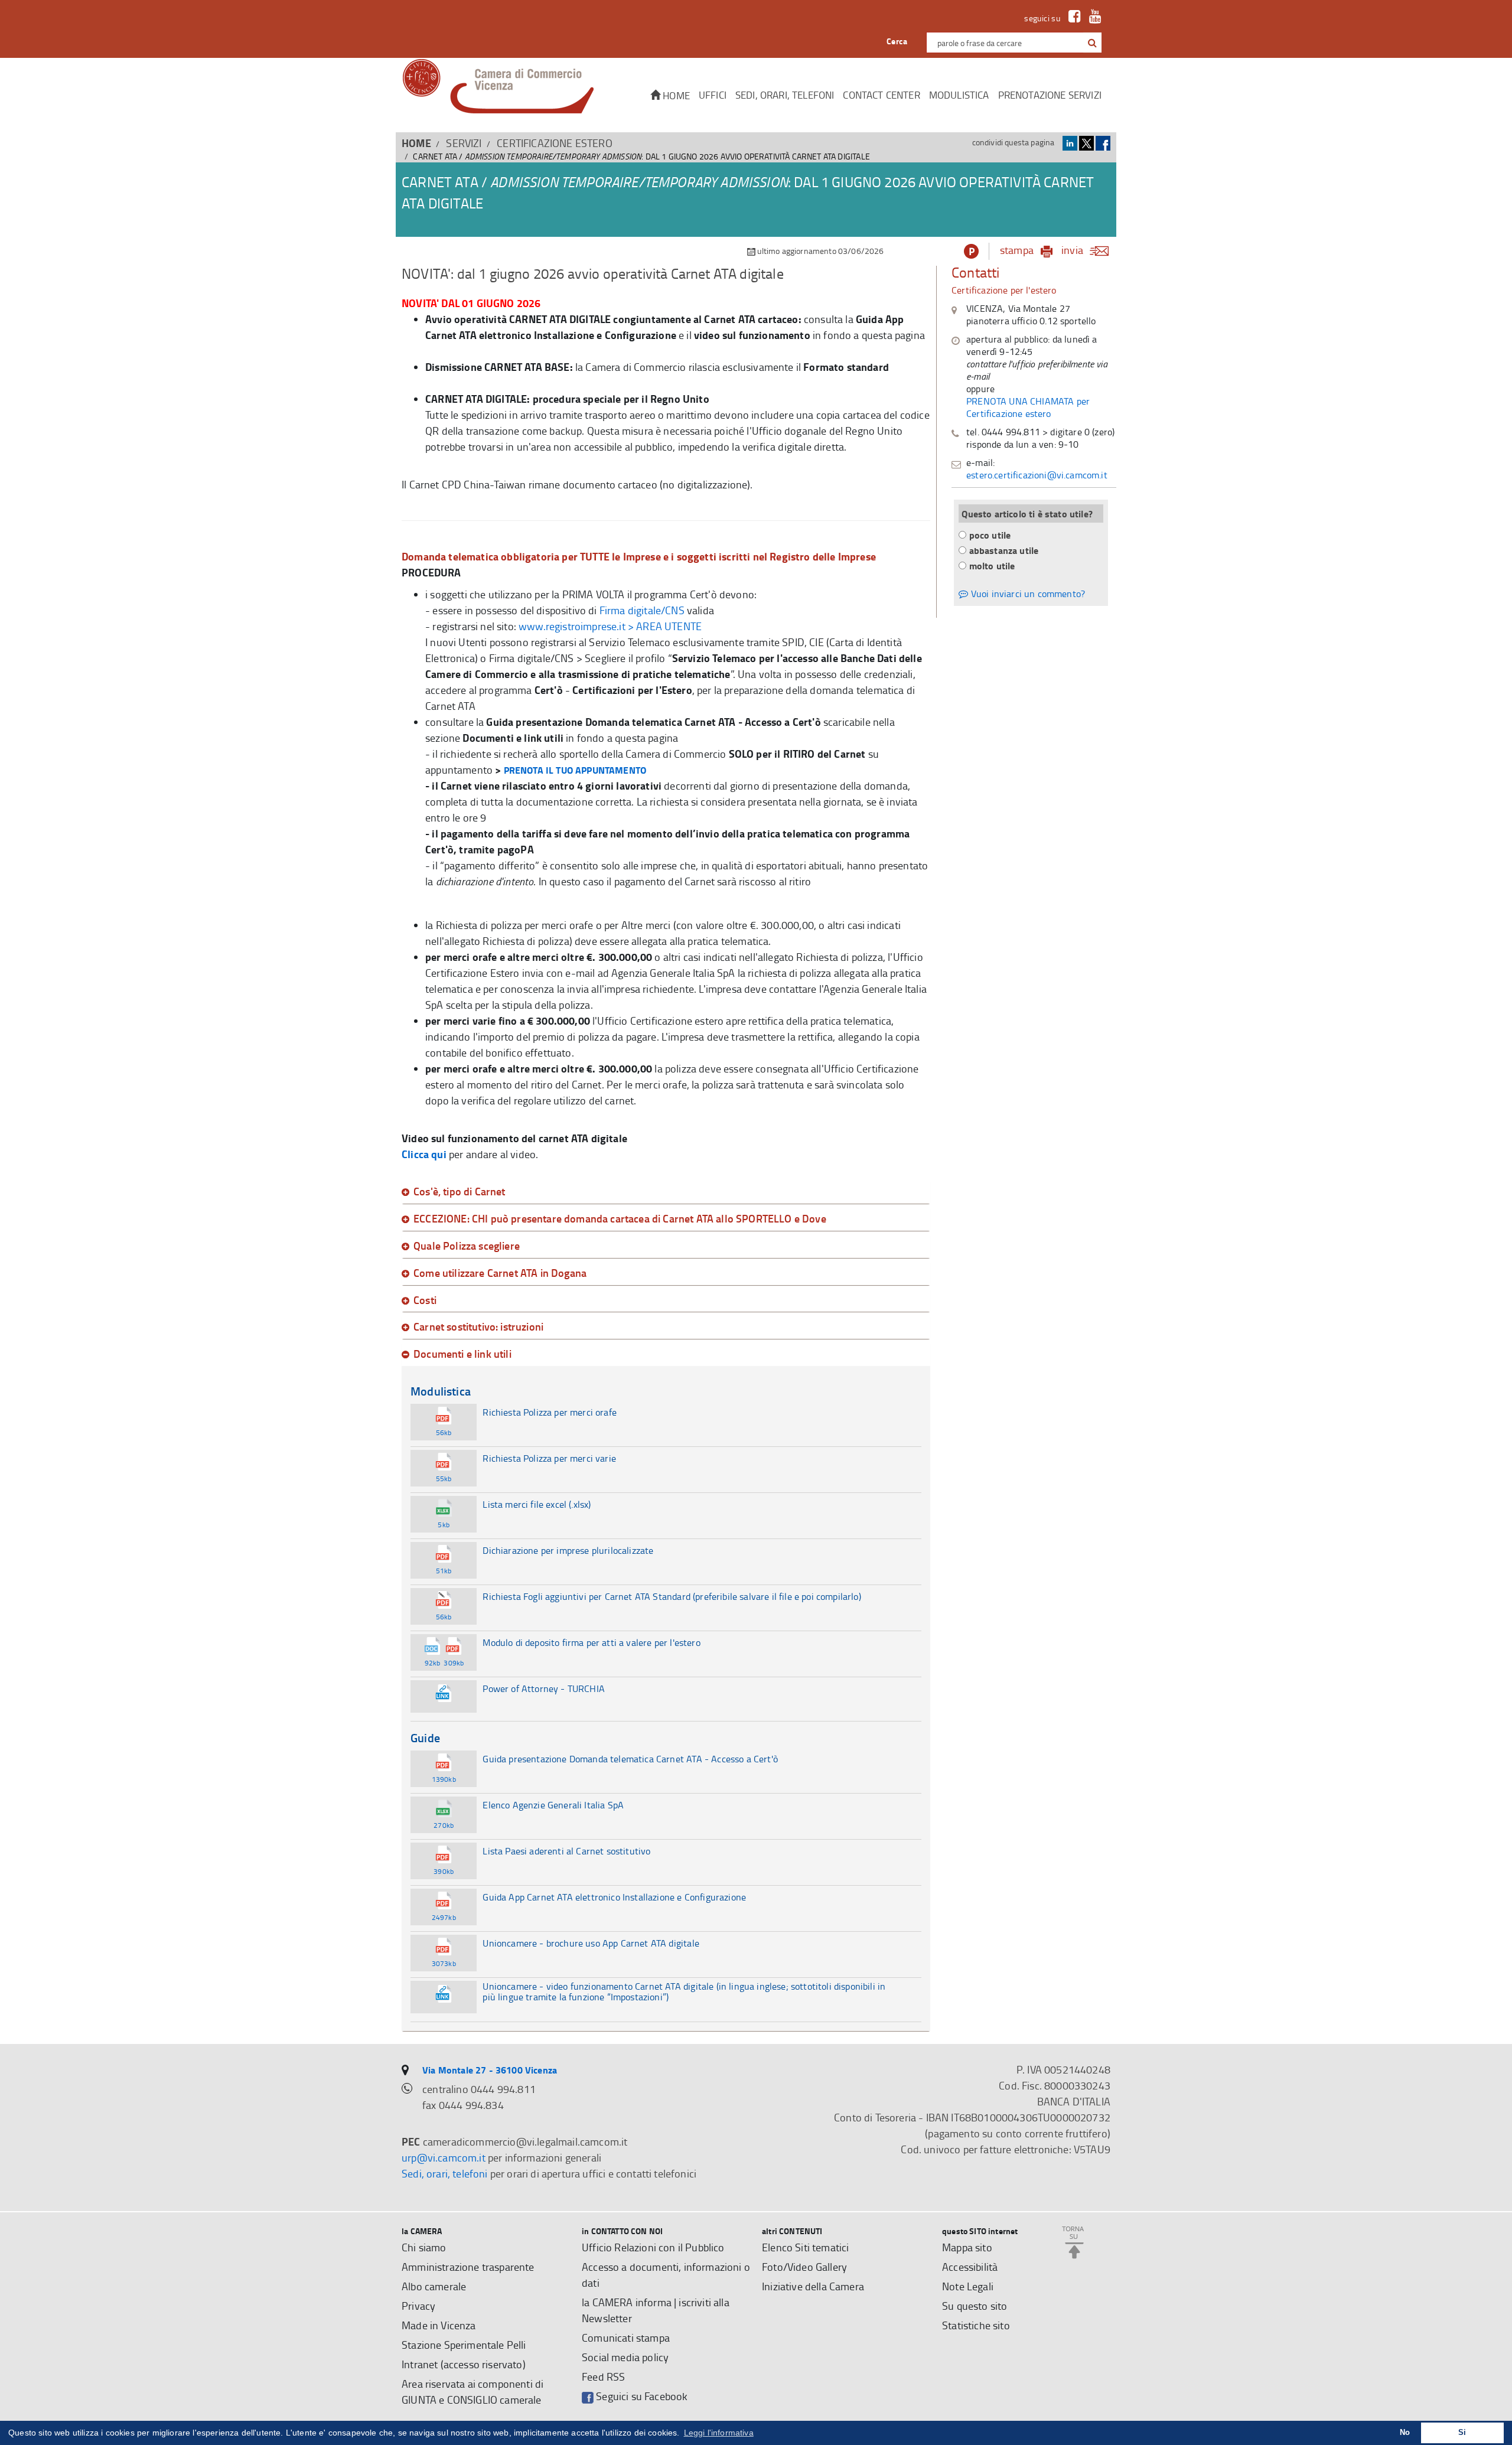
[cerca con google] (1091, 43)
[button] (1092, 43)
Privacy (418, 2306)
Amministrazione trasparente (468, 2267)
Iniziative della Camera (813, 2286)
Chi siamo (424, 2247)
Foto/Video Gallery (804, 2267)
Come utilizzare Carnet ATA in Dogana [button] (500, 1273)
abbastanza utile (1004, 550)
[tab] (666, 1192)
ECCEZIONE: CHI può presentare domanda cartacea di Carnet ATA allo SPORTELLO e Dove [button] (620, 1219)
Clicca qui (424, 1154)
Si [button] (1462, 2433)
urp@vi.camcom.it (444, 2157)
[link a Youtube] (1092, 18)
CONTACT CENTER (881, 95)
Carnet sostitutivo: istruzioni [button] (478, 1327)
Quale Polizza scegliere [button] (467, 1246)
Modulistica (959, 95)
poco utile (990, 535)
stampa (1017, 250)
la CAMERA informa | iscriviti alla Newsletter (656, 2310)
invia (1072, 250)
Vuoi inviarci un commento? (1027, 594)
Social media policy (625, 2357)
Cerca (897, 41)
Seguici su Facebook (641, 2396)
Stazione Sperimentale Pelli (464, 2345)
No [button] (1405, 2433)
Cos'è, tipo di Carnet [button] (460, 1192)
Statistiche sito (976, 2325)
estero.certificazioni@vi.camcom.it (1037, 475)
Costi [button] (425, 1300)
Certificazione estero (555, 143)
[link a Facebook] (1072, 18)
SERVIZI (464, 143)
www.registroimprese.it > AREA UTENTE (610, 626)
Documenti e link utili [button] (462, 1354)
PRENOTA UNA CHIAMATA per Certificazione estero (1028, 407)
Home (675, 95)
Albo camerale (434, 2286)
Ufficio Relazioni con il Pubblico (653, 2247)
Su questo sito (975, 2306)
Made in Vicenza (439, 2325)
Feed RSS (603, 2376)
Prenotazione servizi (1050, 95)
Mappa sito (967, 2247)
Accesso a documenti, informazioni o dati (666, 2275)
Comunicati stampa (626, 2338)
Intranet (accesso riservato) (464, 2364)
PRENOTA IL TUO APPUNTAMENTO (575, 770)
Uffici (713, 95)
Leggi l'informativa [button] (719, 2433)
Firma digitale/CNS (642, 610)
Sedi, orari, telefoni (785, 95)
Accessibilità (970, 2267)
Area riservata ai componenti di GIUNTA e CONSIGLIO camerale (472, 2392)
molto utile (992, 565)
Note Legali (968, 2286)
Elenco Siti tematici (805, 2247)
